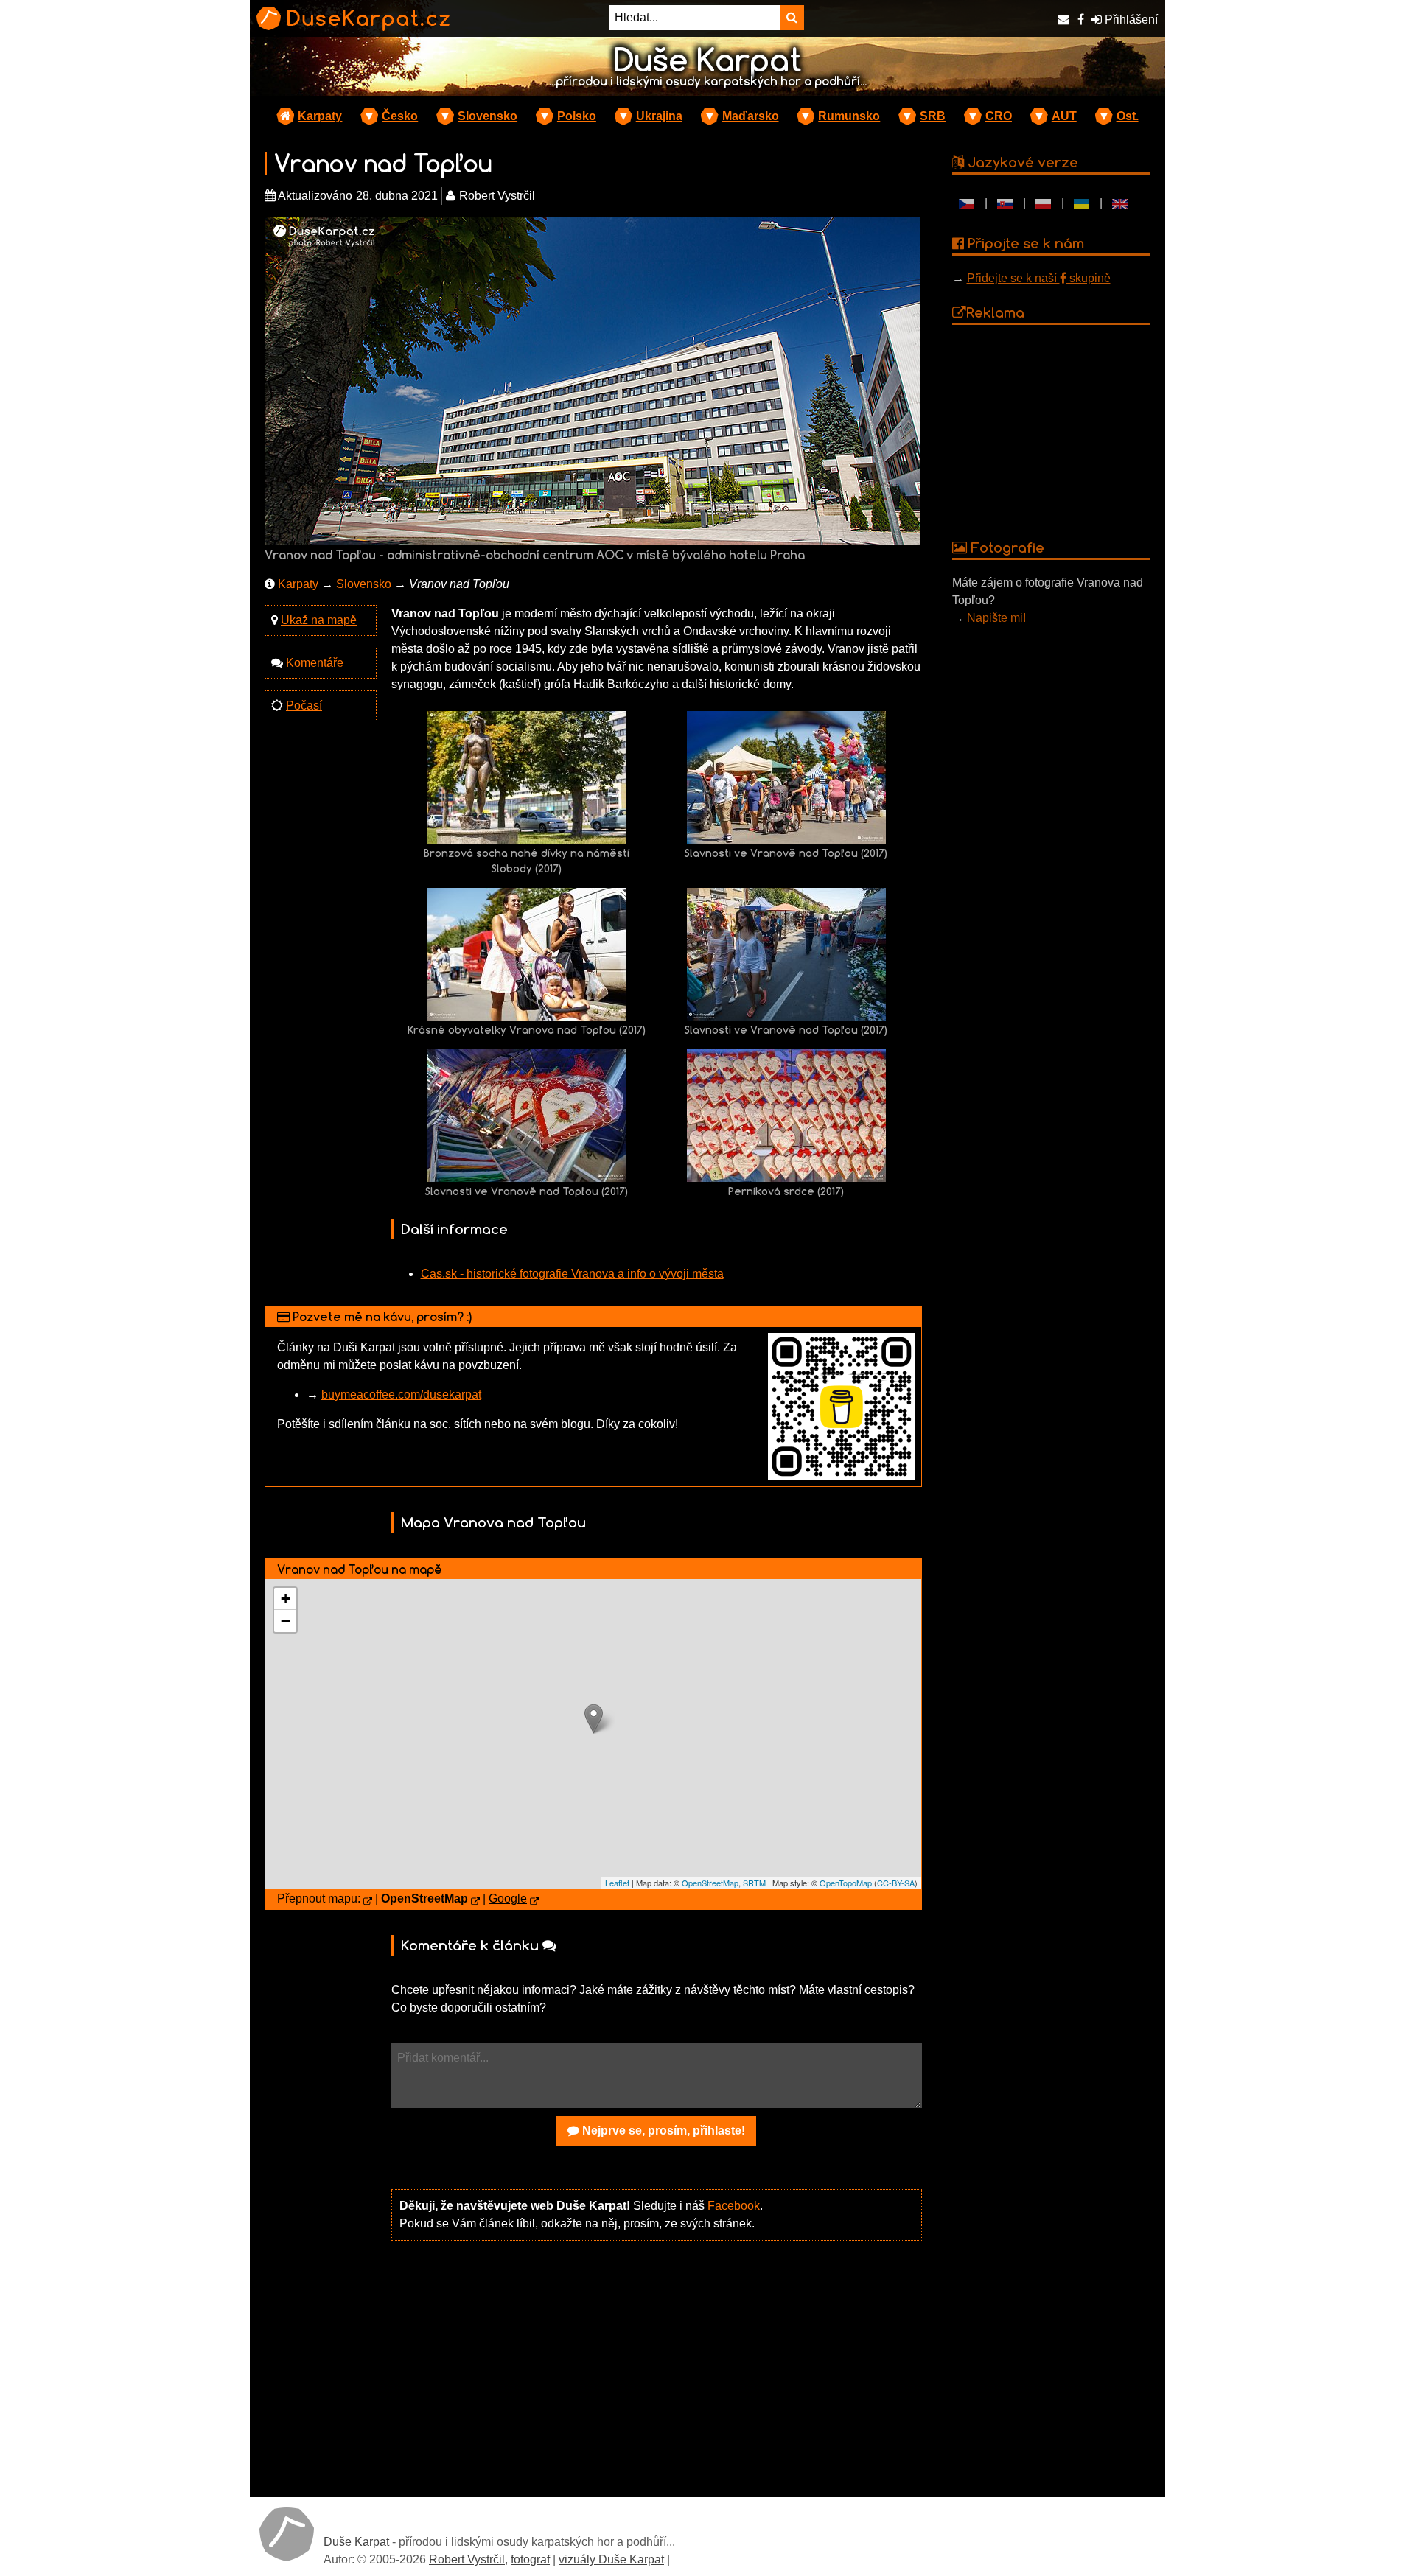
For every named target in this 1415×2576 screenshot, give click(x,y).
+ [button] (286, 1599)
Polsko (577, 116)
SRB (933, 116)
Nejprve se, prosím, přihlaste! (662, 2131)
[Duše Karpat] (287, 2534)
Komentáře (315, 663)
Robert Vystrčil (467, 2559)
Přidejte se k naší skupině (1039, 278)
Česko (400, 116)
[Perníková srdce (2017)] (786, 1114)
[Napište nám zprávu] (1063, 20)
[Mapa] (368, 1902)
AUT (1064, 116)
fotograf (530, 2559)
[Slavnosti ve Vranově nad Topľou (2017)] (786, 776)
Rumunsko (849, 116)
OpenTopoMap (846, 1883)
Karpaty (320, 116)
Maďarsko (751, 116)
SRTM (754, 1883)
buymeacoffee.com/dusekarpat (401, 1394)
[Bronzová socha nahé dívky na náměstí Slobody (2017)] (526, 776)
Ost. (1128, 116)
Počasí (304, 706)
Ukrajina (659, 116)
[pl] (1044, 203)
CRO (999, 116)
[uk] (1082, 203)
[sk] (1005, 203)
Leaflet (617, 1883)
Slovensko (488, 116)
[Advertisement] (657, 2367)
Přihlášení (1130, 20)
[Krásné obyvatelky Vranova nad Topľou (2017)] (526, 953)
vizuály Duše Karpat (611, 2559)
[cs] (967, 203)
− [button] (286, 1621)
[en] (1120, 203)
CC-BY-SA (896, 1883)
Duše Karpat (356, 2542)
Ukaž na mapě (319, 620)
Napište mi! (996, 618)
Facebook (734, 2206)
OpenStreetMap (710, 1883)
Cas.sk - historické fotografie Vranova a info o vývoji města (572, 1274)
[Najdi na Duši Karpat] (792, 18)
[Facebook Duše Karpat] (1081, 20)
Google (508, 1898)
